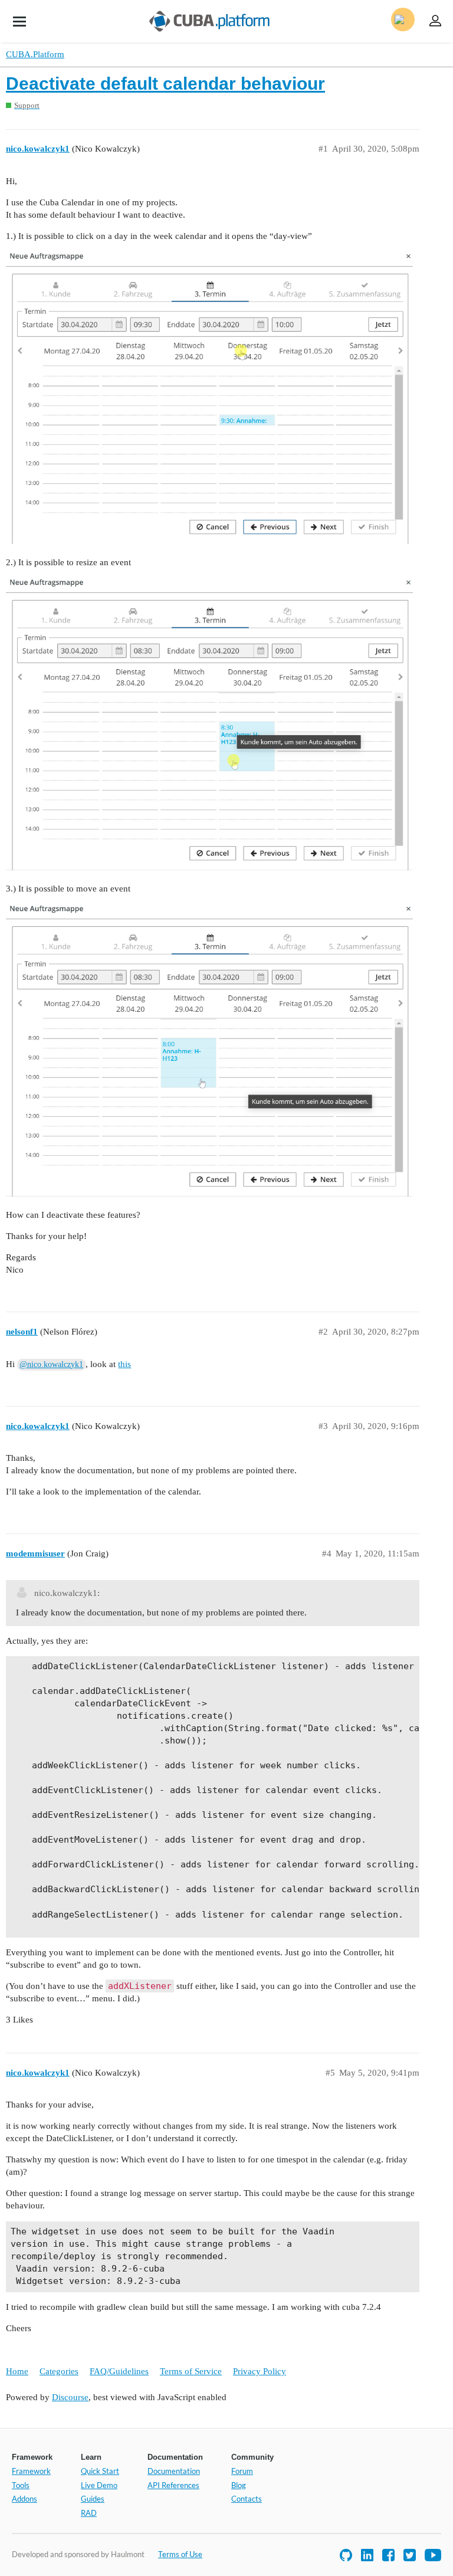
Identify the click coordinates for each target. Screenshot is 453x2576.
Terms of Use (180, 2554)
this (124, 1364)
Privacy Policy (260, 2371)
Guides (93, 2499)
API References (173, 2485)
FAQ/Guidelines (119, 2371)
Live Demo (99, 2485)
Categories (59, 2371)
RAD (89, 2513)
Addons (24, 2499)
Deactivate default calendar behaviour (165, 83)
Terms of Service (191, 2371)
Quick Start (100, 2471)
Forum (242, 2471)
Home (17, 2371)
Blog (239, 2485)
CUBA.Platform (35, 54)
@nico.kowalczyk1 (51, 1364)
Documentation (174, 2471)
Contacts (247, 2499)
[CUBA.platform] (19, 21)
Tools (21, 2485)
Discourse (70, 2397)
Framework (31, 2471)
